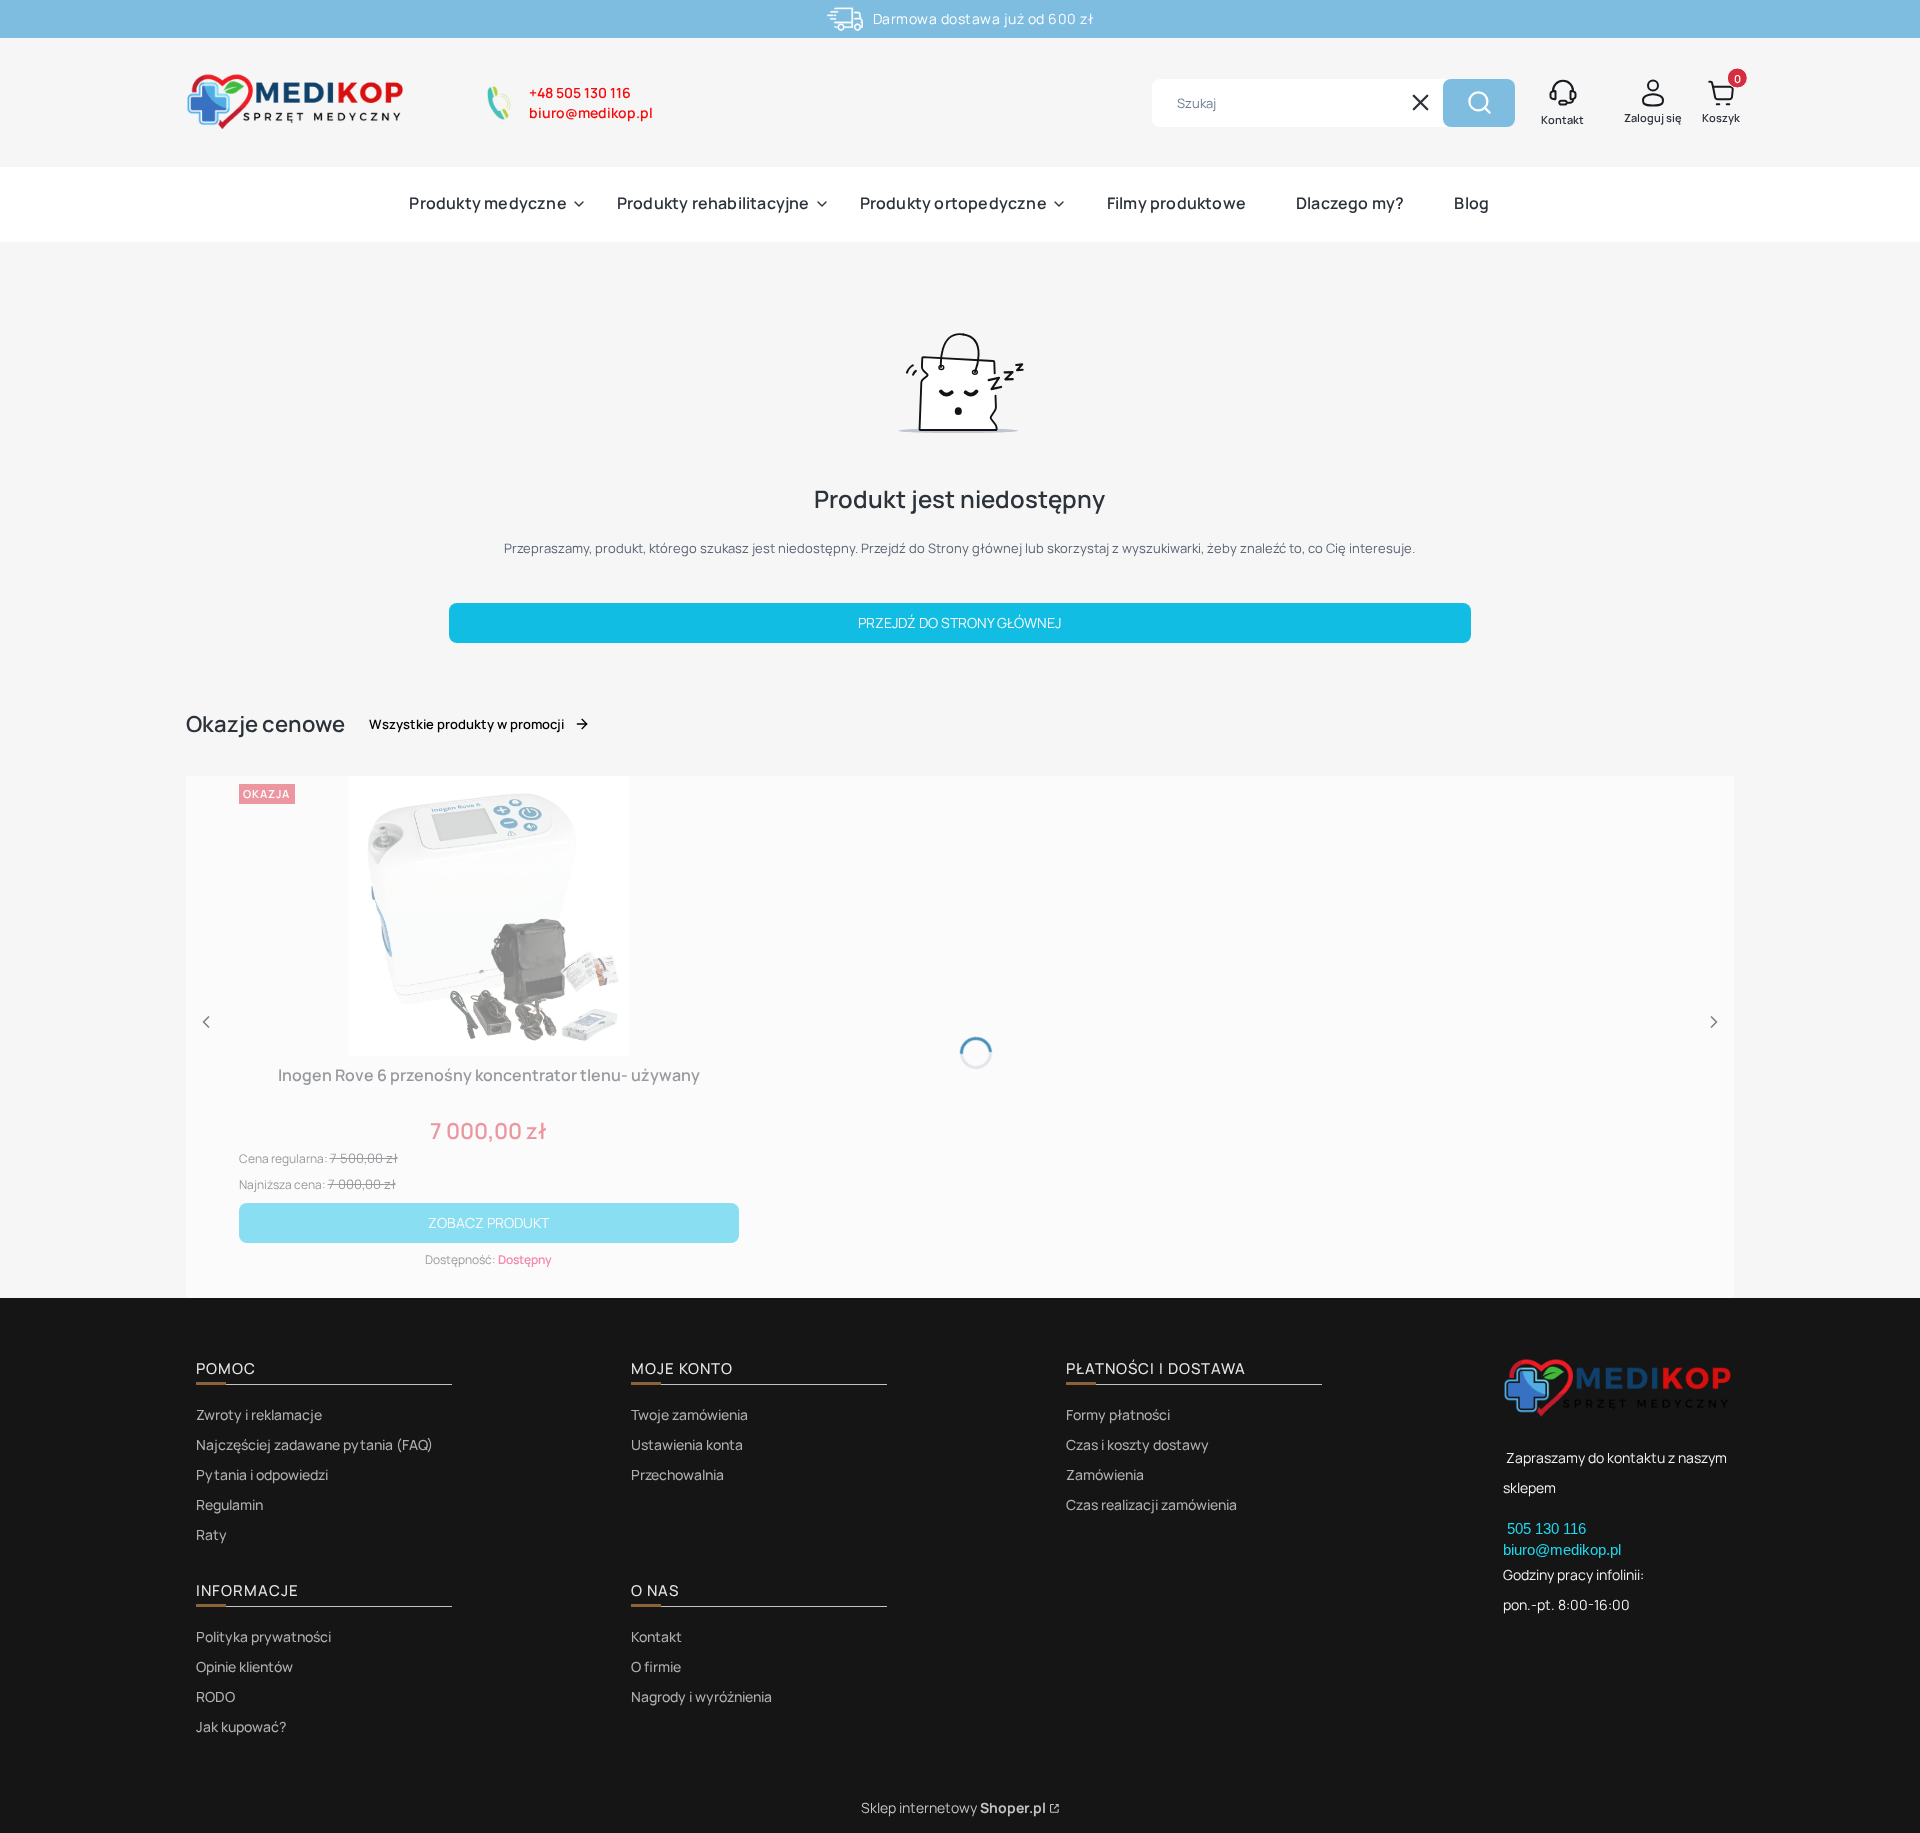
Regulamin (229, 1504)
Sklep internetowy (953, 1807)
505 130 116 (1548, 1528)
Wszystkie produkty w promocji (466, 724)
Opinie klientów (244, 1666)
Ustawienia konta (687, 1444)
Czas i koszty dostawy (1137, 1444)
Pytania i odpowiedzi (262, 1474)
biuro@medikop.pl (1562, 1549)
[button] (1479, 103)
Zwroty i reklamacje (259, 1414)
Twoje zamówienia (689, 1414)
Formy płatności (1118, 1414)
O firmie (656, 1666)
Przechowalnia (677, 1474)
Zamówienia (1105, 1474)
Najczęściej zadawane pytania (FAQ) (314, 1444)
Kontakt (656, 1636)
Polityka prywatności (263, 1636)
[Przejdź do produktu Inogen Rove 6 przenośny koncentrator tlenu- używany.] (489, 916)
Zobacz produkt (488, 1222)
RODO (215, 1696)
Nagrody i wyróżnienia (701, 1696)
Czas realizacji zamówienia (1151, 1504)
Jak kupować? (241, 1726)
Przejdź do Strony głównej (959, 622)
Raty (211, 1534)
